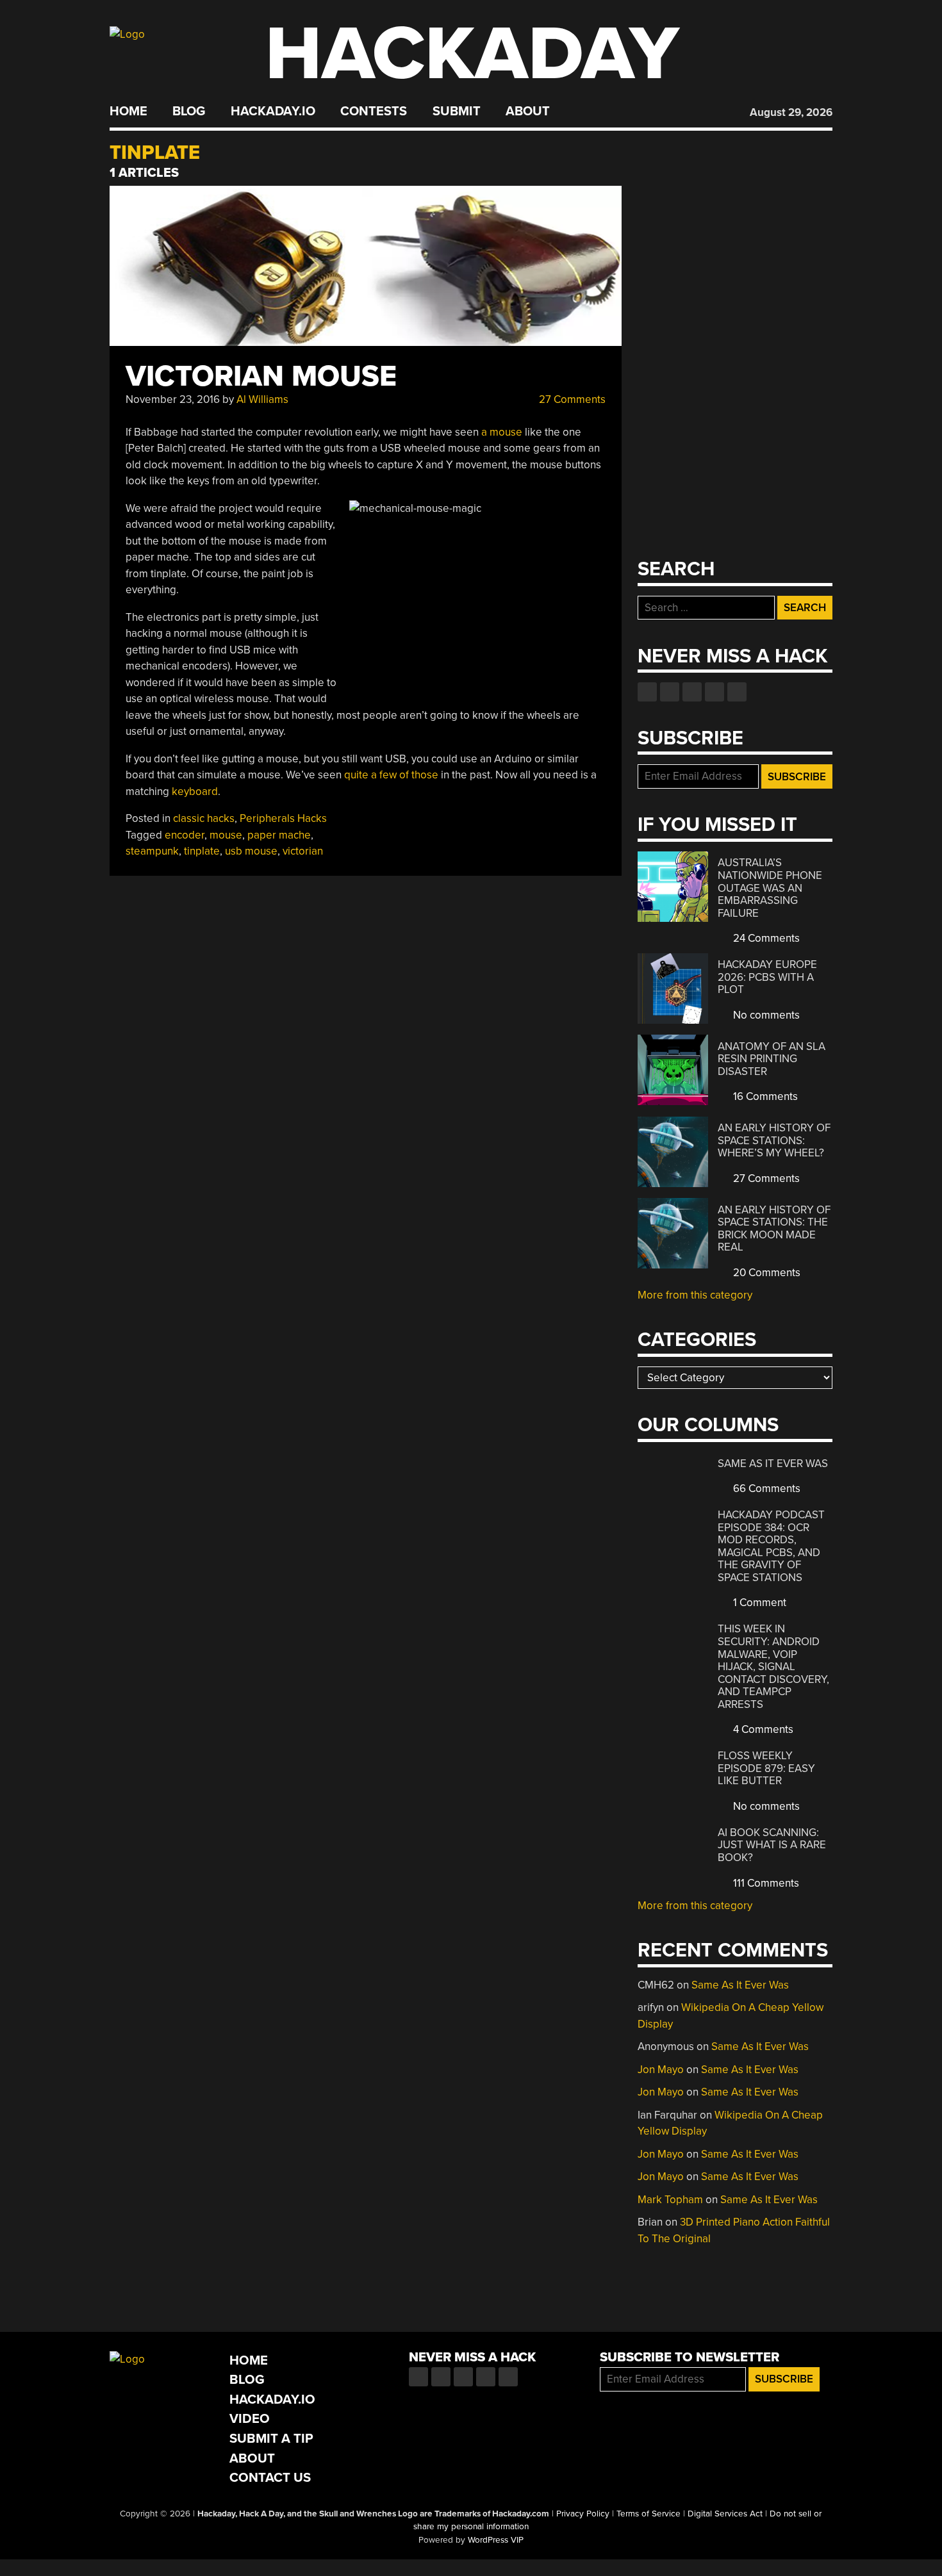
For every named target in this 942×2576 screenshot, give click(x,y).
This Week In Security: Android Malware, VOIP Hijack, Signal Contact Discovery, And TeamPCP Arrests (773, 1666)
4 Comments (762, 1729)
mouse (226, 835)
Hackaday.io (273, 111)
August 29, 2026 (791, 112)
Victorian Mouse (261, 376)
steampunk (152, 851)
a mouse (502, 432)
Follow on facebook (647, 692)
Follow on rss (715, 692)
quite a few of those (391, 775)
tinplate (202, 851)
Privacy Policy (583, 2514)
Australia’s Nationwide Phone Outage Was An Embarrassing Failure (770, 888)
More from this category (695, 1295)
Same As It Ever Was (773, 1464)
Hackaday (472, 54)
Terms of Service (649, 2514)
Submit (457, 111)
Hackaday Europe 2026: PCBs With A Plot (767, 977)
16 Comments (764, 1096)
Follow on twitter (670, 692)
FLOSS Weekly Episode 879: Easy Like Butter (766, 1768)
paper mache (279, 835)
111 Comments (765, 1883)
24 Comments (765, 938)
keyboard (195, 792)
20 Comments (765, 1273)
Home (128, 111)
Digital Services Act (725, 2514)
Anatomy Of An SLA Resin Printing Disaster (772, 1059)
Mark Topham (670, 2200)
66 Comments (765, 1489)
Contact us (737, 692)
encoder (185, 835)
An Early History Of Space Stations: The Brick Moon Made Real (774, 1229)
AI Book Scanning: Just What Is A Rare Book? (772, 1845)
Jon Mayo (661, 2070)
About (528, 111)
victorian (303, 851)
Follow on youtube (692, 692)
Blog (189, 111)
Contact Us (270, 2478)
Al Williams (262, 399)
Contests (374, 111)
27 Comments (571, 399)
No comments (765, 1015)
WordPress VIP (496, 2540)
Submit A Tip (271, 2439)
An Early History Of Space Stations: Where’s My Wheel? (774, 1140)
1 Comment (758, 1603)
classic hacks (204, 818)
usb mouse (251, 851)
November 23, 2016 (173, 399)
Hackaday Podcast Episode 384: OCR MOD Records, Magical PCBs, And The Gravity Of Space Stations (771, 1546)
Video (250, 2419)
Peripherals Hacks (283, 818)
